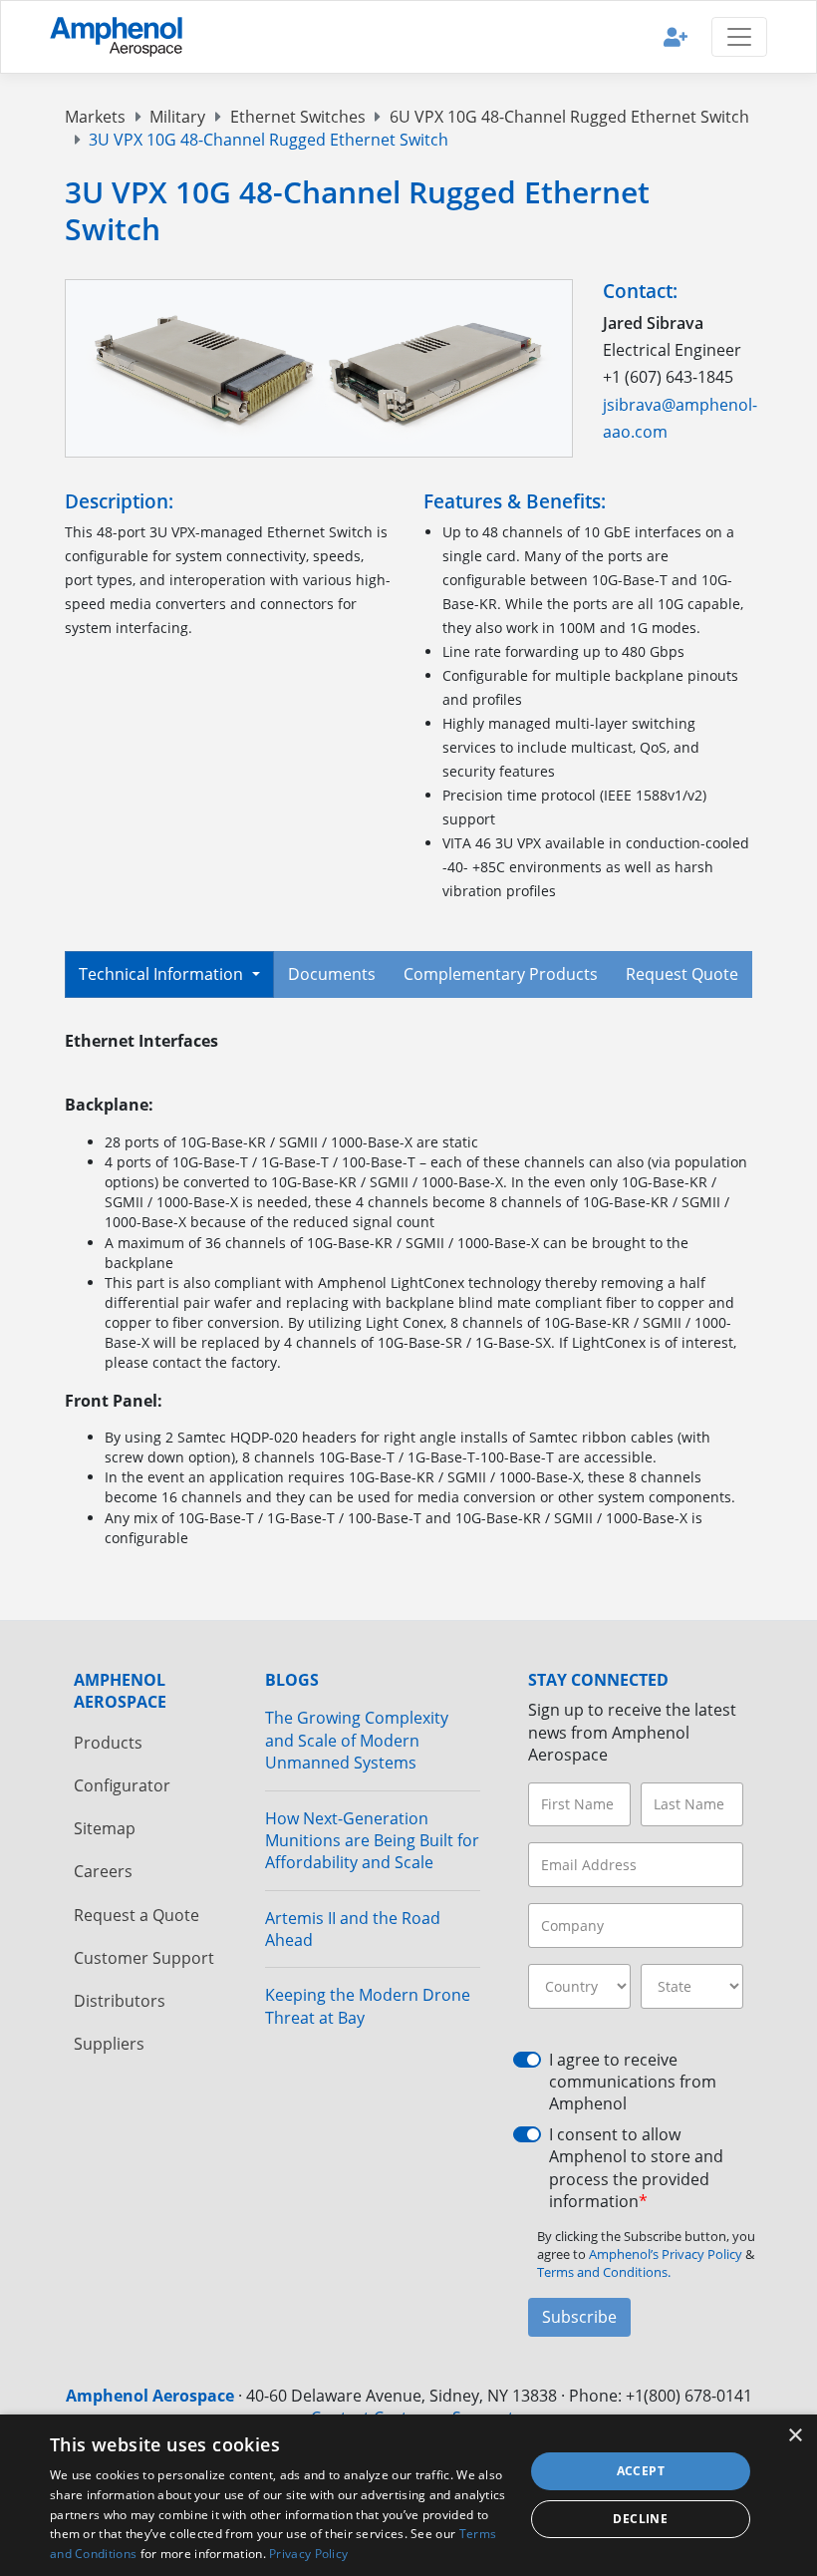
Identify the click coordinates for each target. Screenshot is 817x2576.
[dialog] (408, 2495)
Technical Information (163, 974)
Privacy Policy (308, 2554)
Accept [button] (641, 2471)
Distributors (120, 2001)
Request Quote (682, 974)
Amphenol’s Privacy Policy (667, 2254)
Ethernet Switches (298, 117)
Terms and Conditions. (604, 2272)
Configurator (122, 1785)
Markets (95, 117)
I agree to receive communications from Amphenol (633, 2082)
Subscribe (579, 2317)
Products (108, 1743)
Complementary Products (501, 974)
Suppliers (109, 2044)
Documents (332, 974)
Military (177, 117)
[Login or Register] (676, 36)
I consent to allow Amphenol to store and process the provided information (636, 2168)
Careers (103, 1871)
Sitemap (105, 1828)
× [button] (795, 2436)
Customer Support (144, 1958)
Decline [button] (640, 2519)
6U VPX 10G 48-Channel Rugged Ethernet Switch (569, 117)
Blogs (292, 1680)
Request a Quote (136, 1915)
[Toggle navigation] (739, 37)
